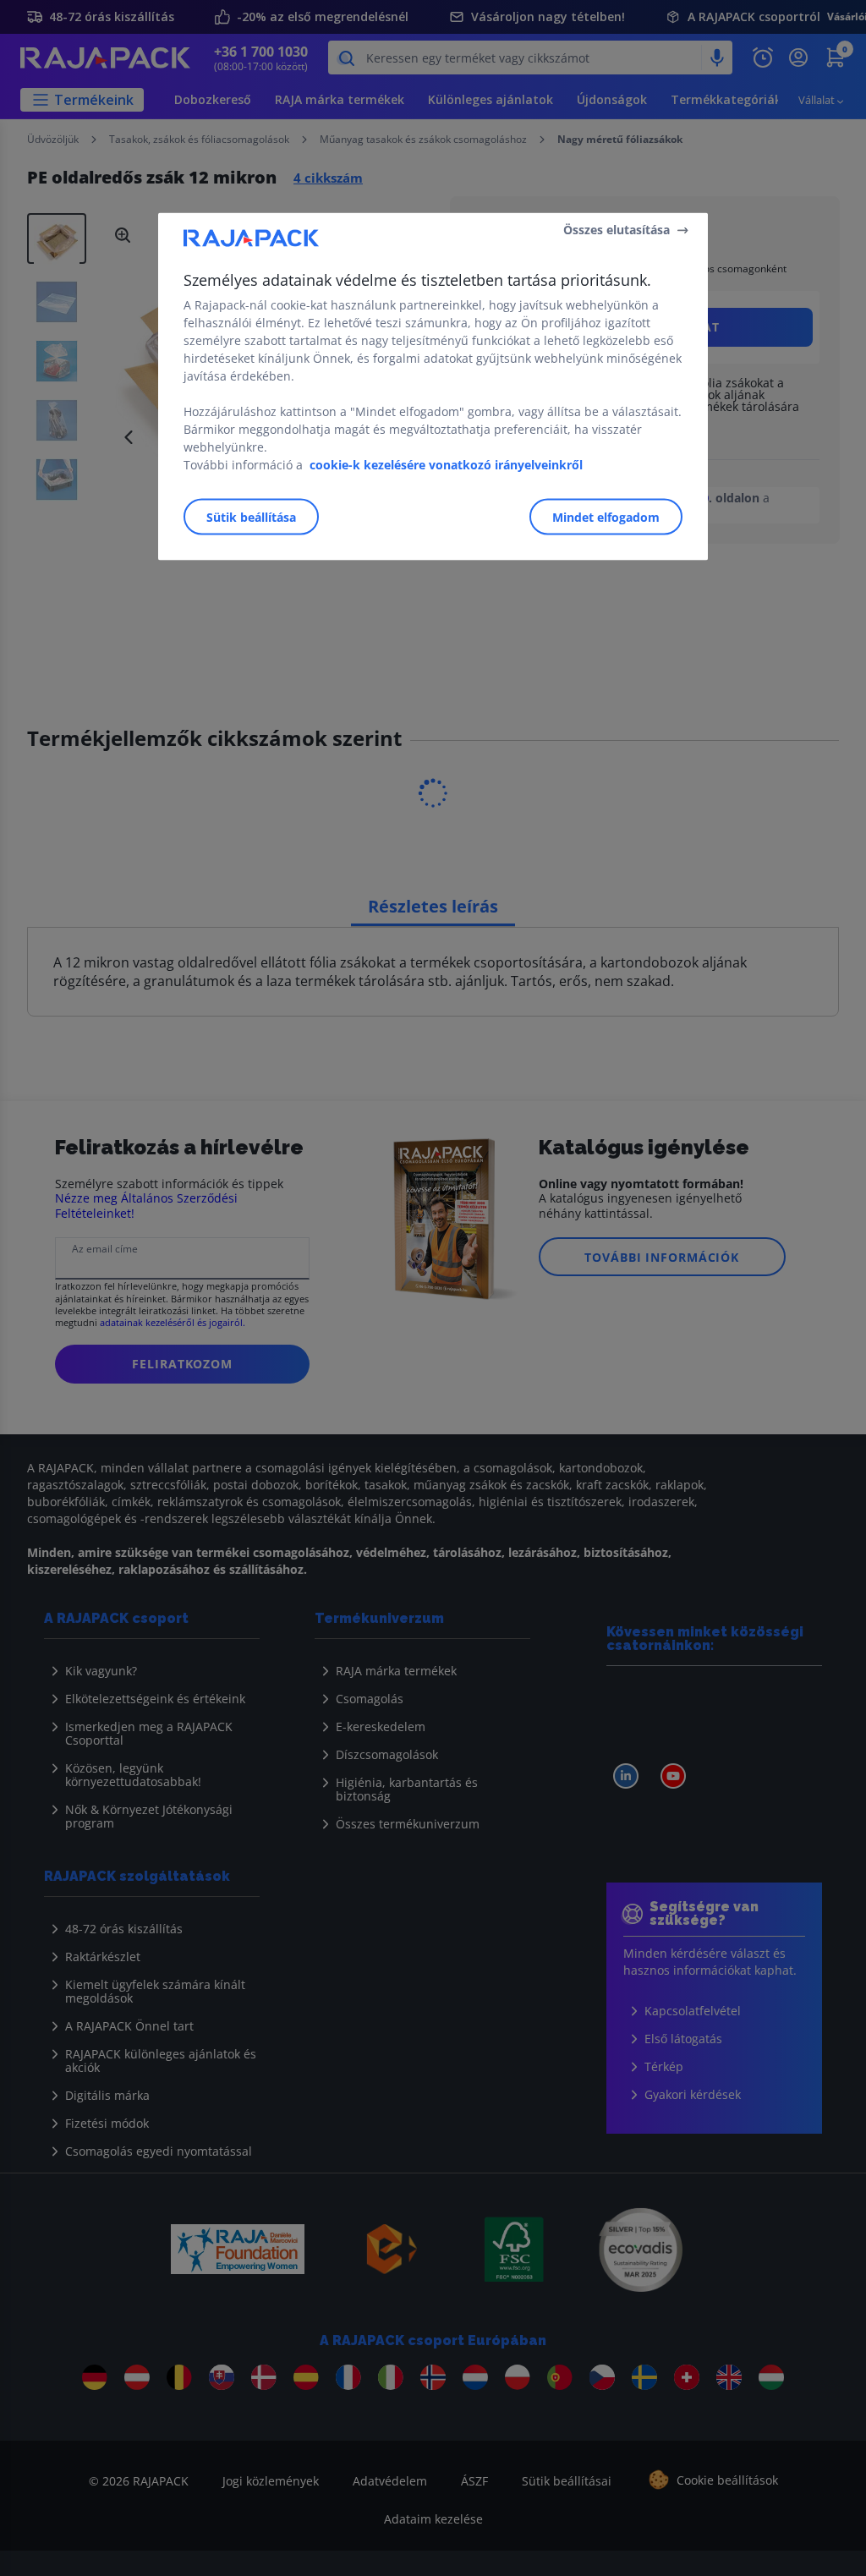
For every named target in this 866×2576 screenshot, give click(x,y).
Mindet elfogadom (606, 516)
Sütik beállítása (251, 516)
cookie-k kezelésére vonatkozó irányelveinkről (446, 464)
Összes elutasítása (617, 230)
